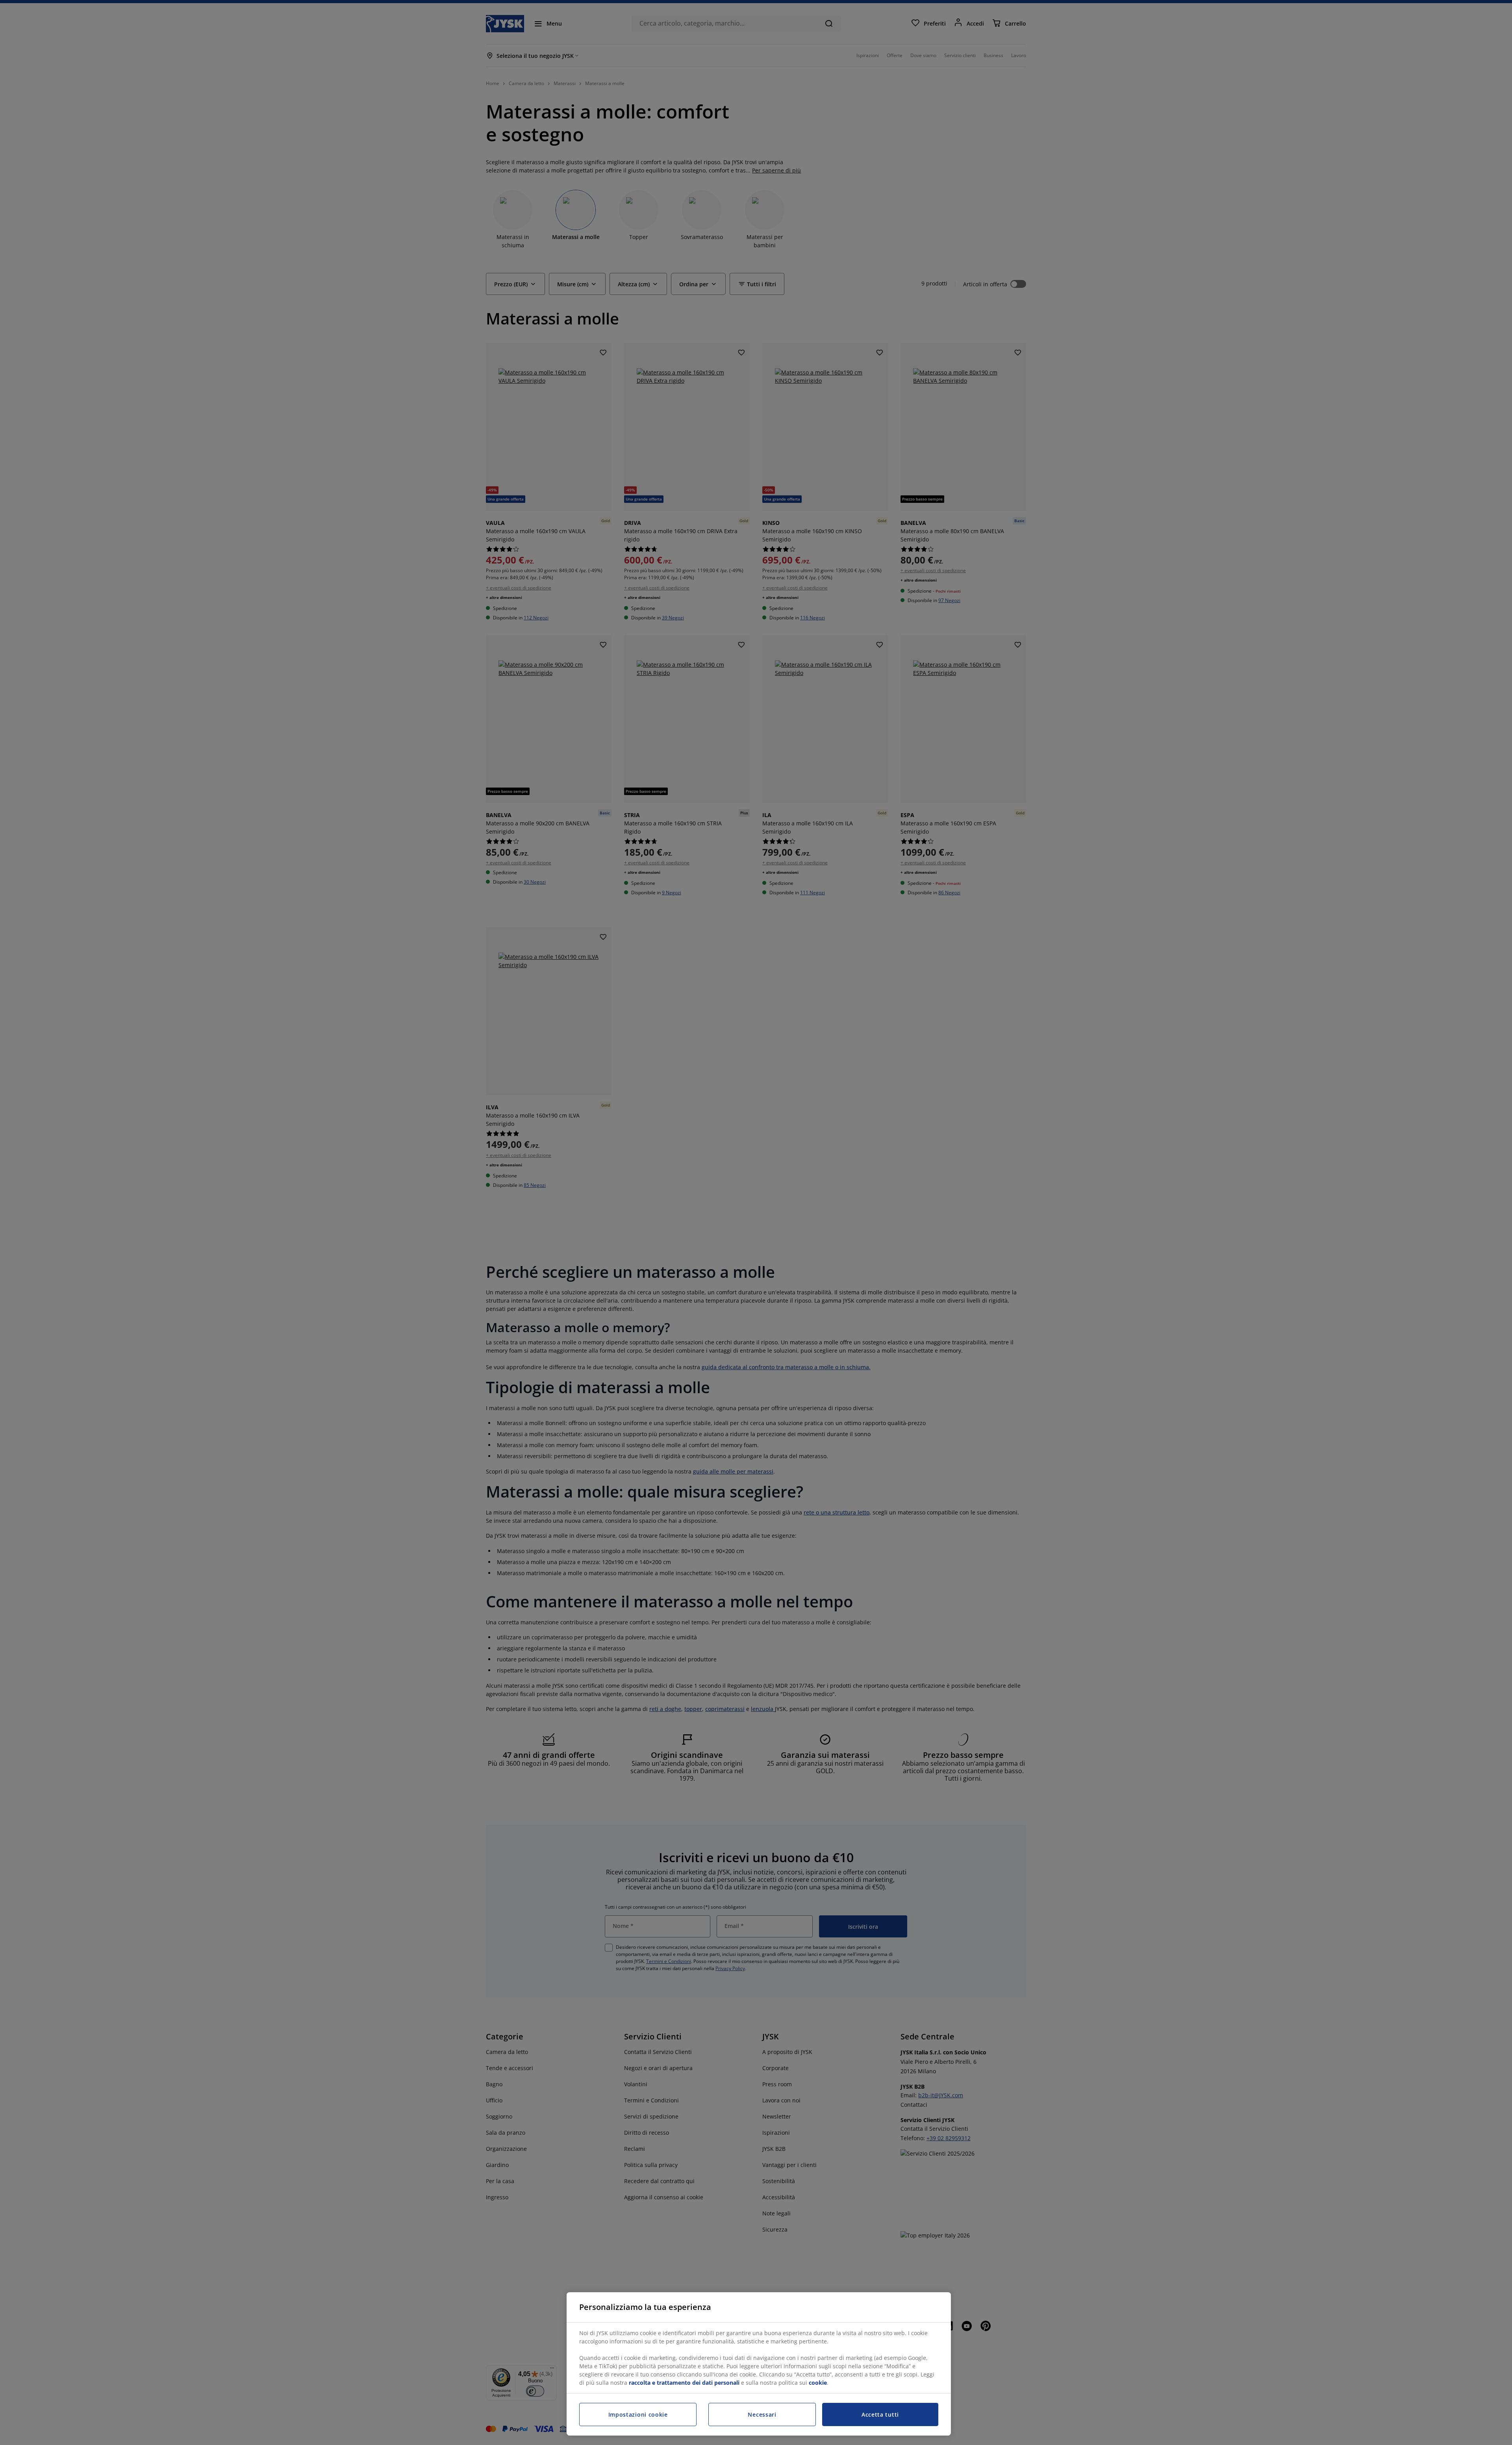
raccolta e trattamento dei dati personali (684, 2383)
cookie (818, 2383)
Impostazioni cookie (638, 2414)
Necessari (762, 2414)
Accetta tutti (880, 2414)
